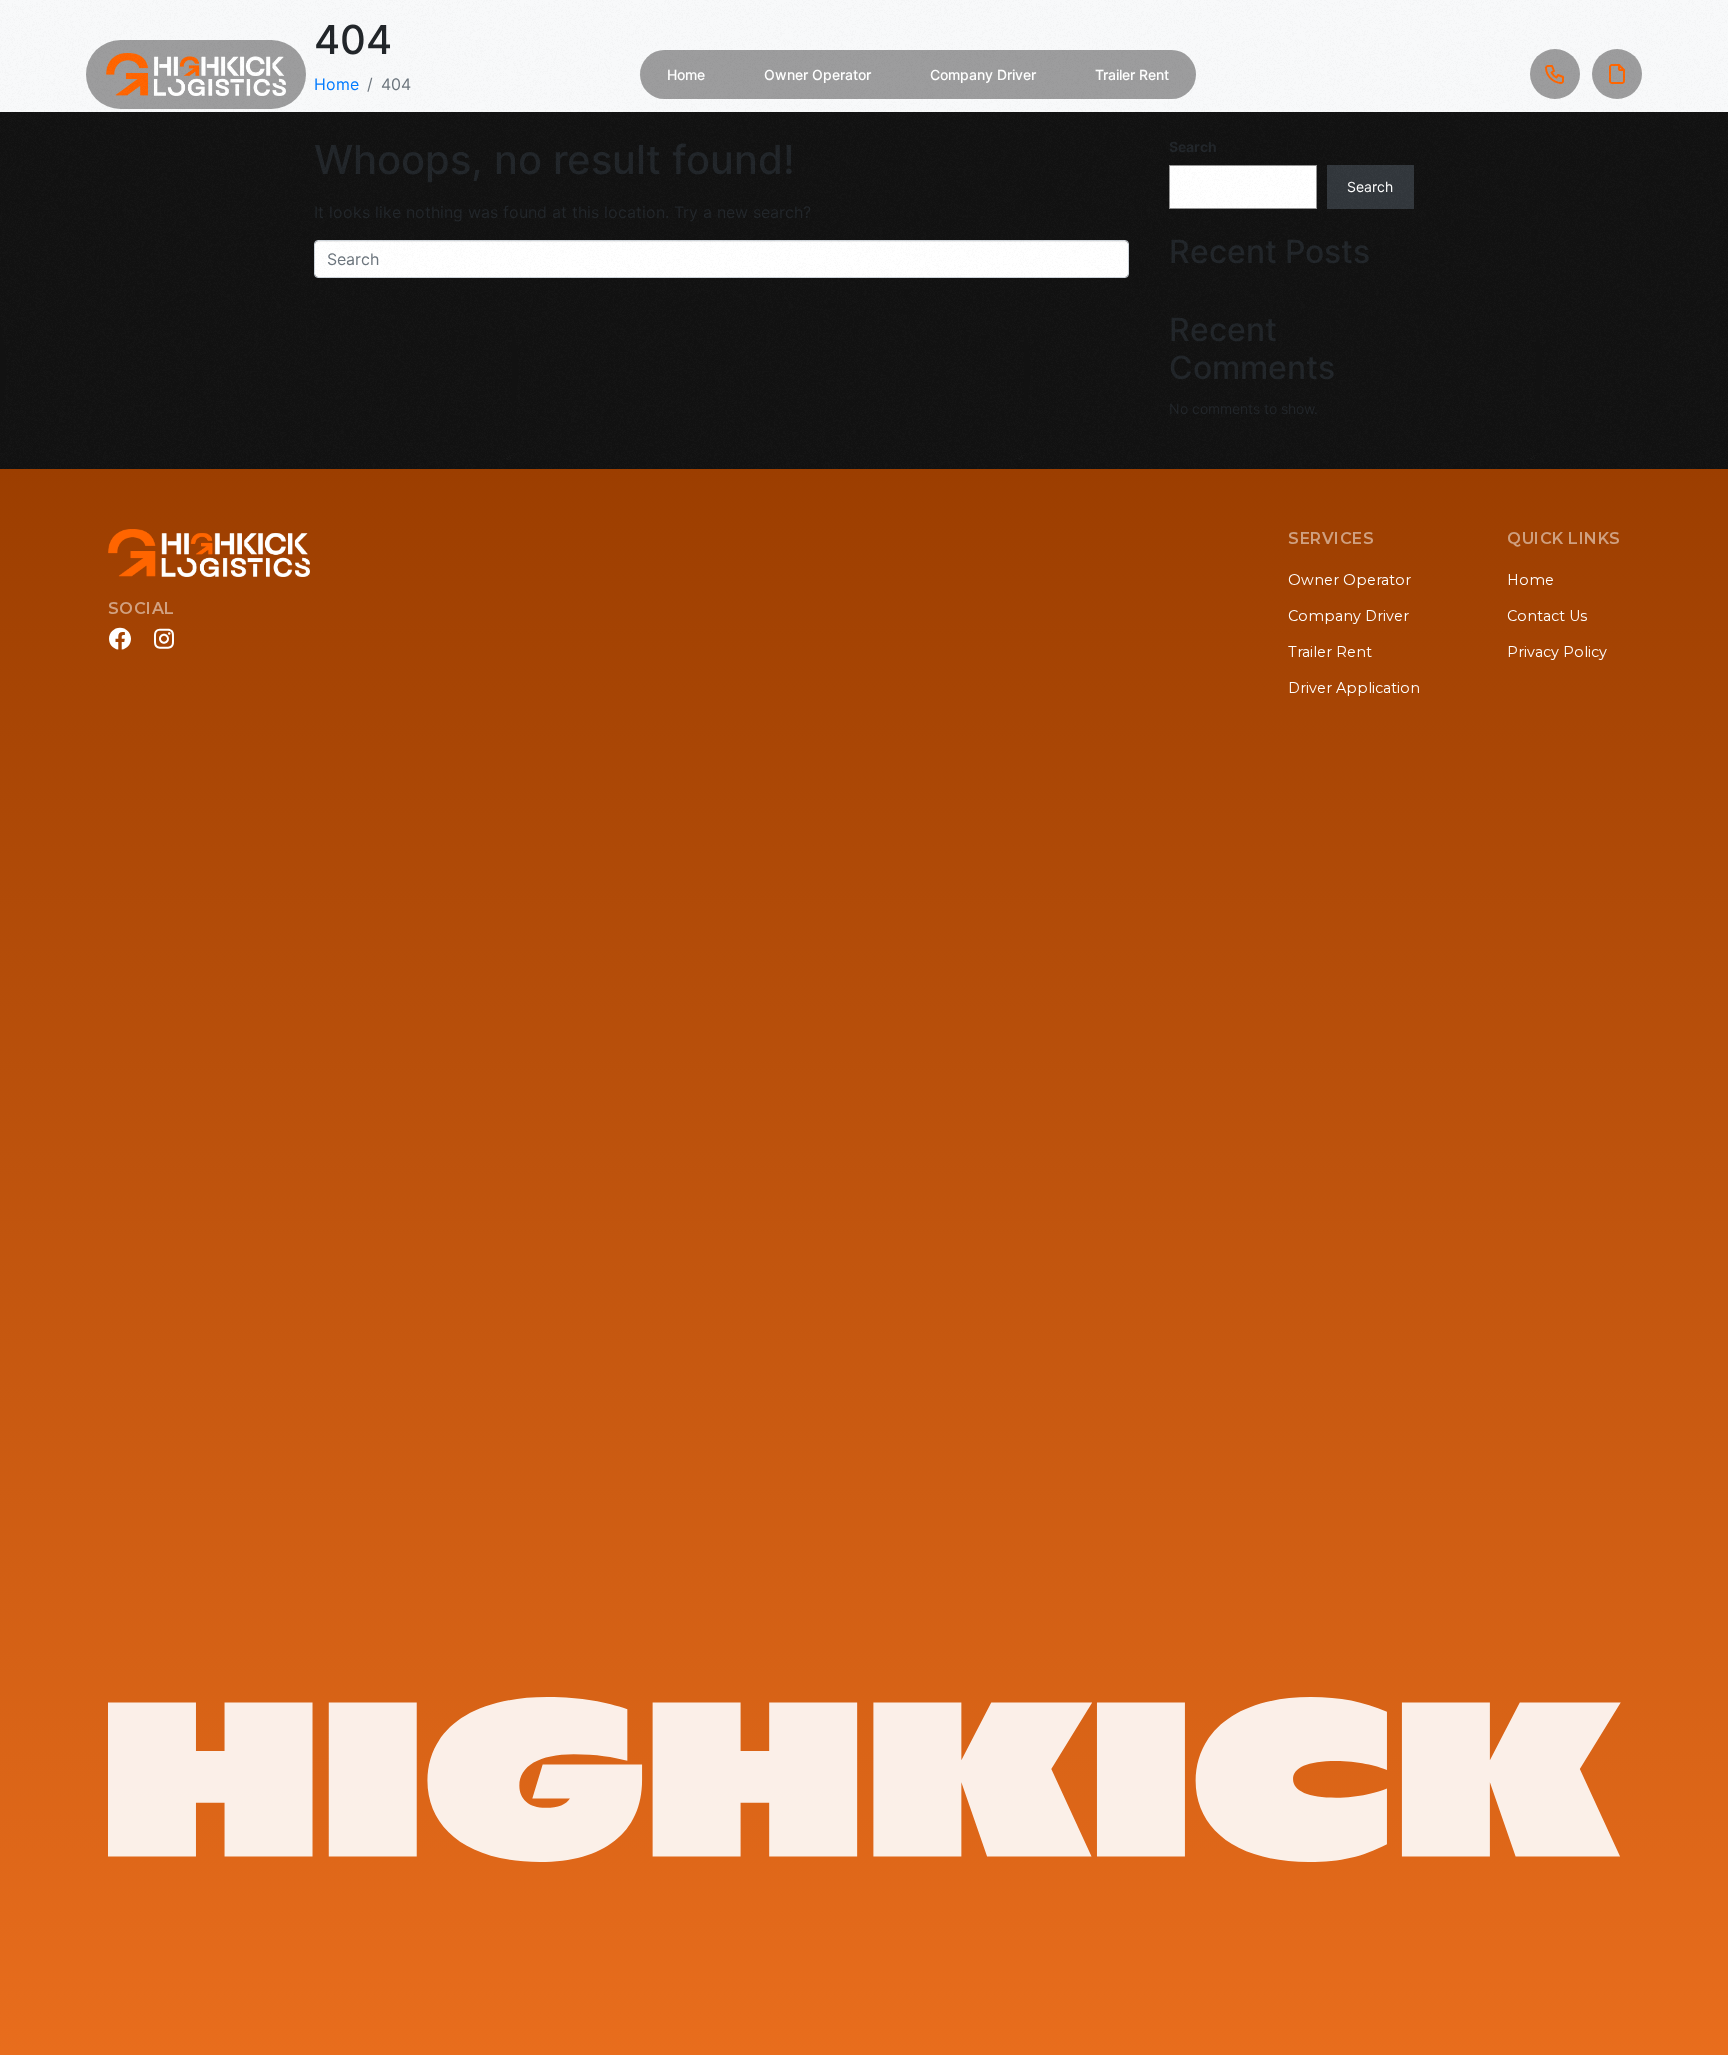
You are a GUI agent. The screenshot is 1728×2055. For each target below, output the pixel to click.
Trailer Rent (1132, 74)
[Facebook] (120, 638)
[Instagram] (164, 638)
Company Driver (983, 74)
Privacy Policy (1557, 652)
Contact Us (1547, 616)
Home (686, 74)
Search (1193, 146)
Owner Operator (817, 74)
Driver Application (1354, 688)
